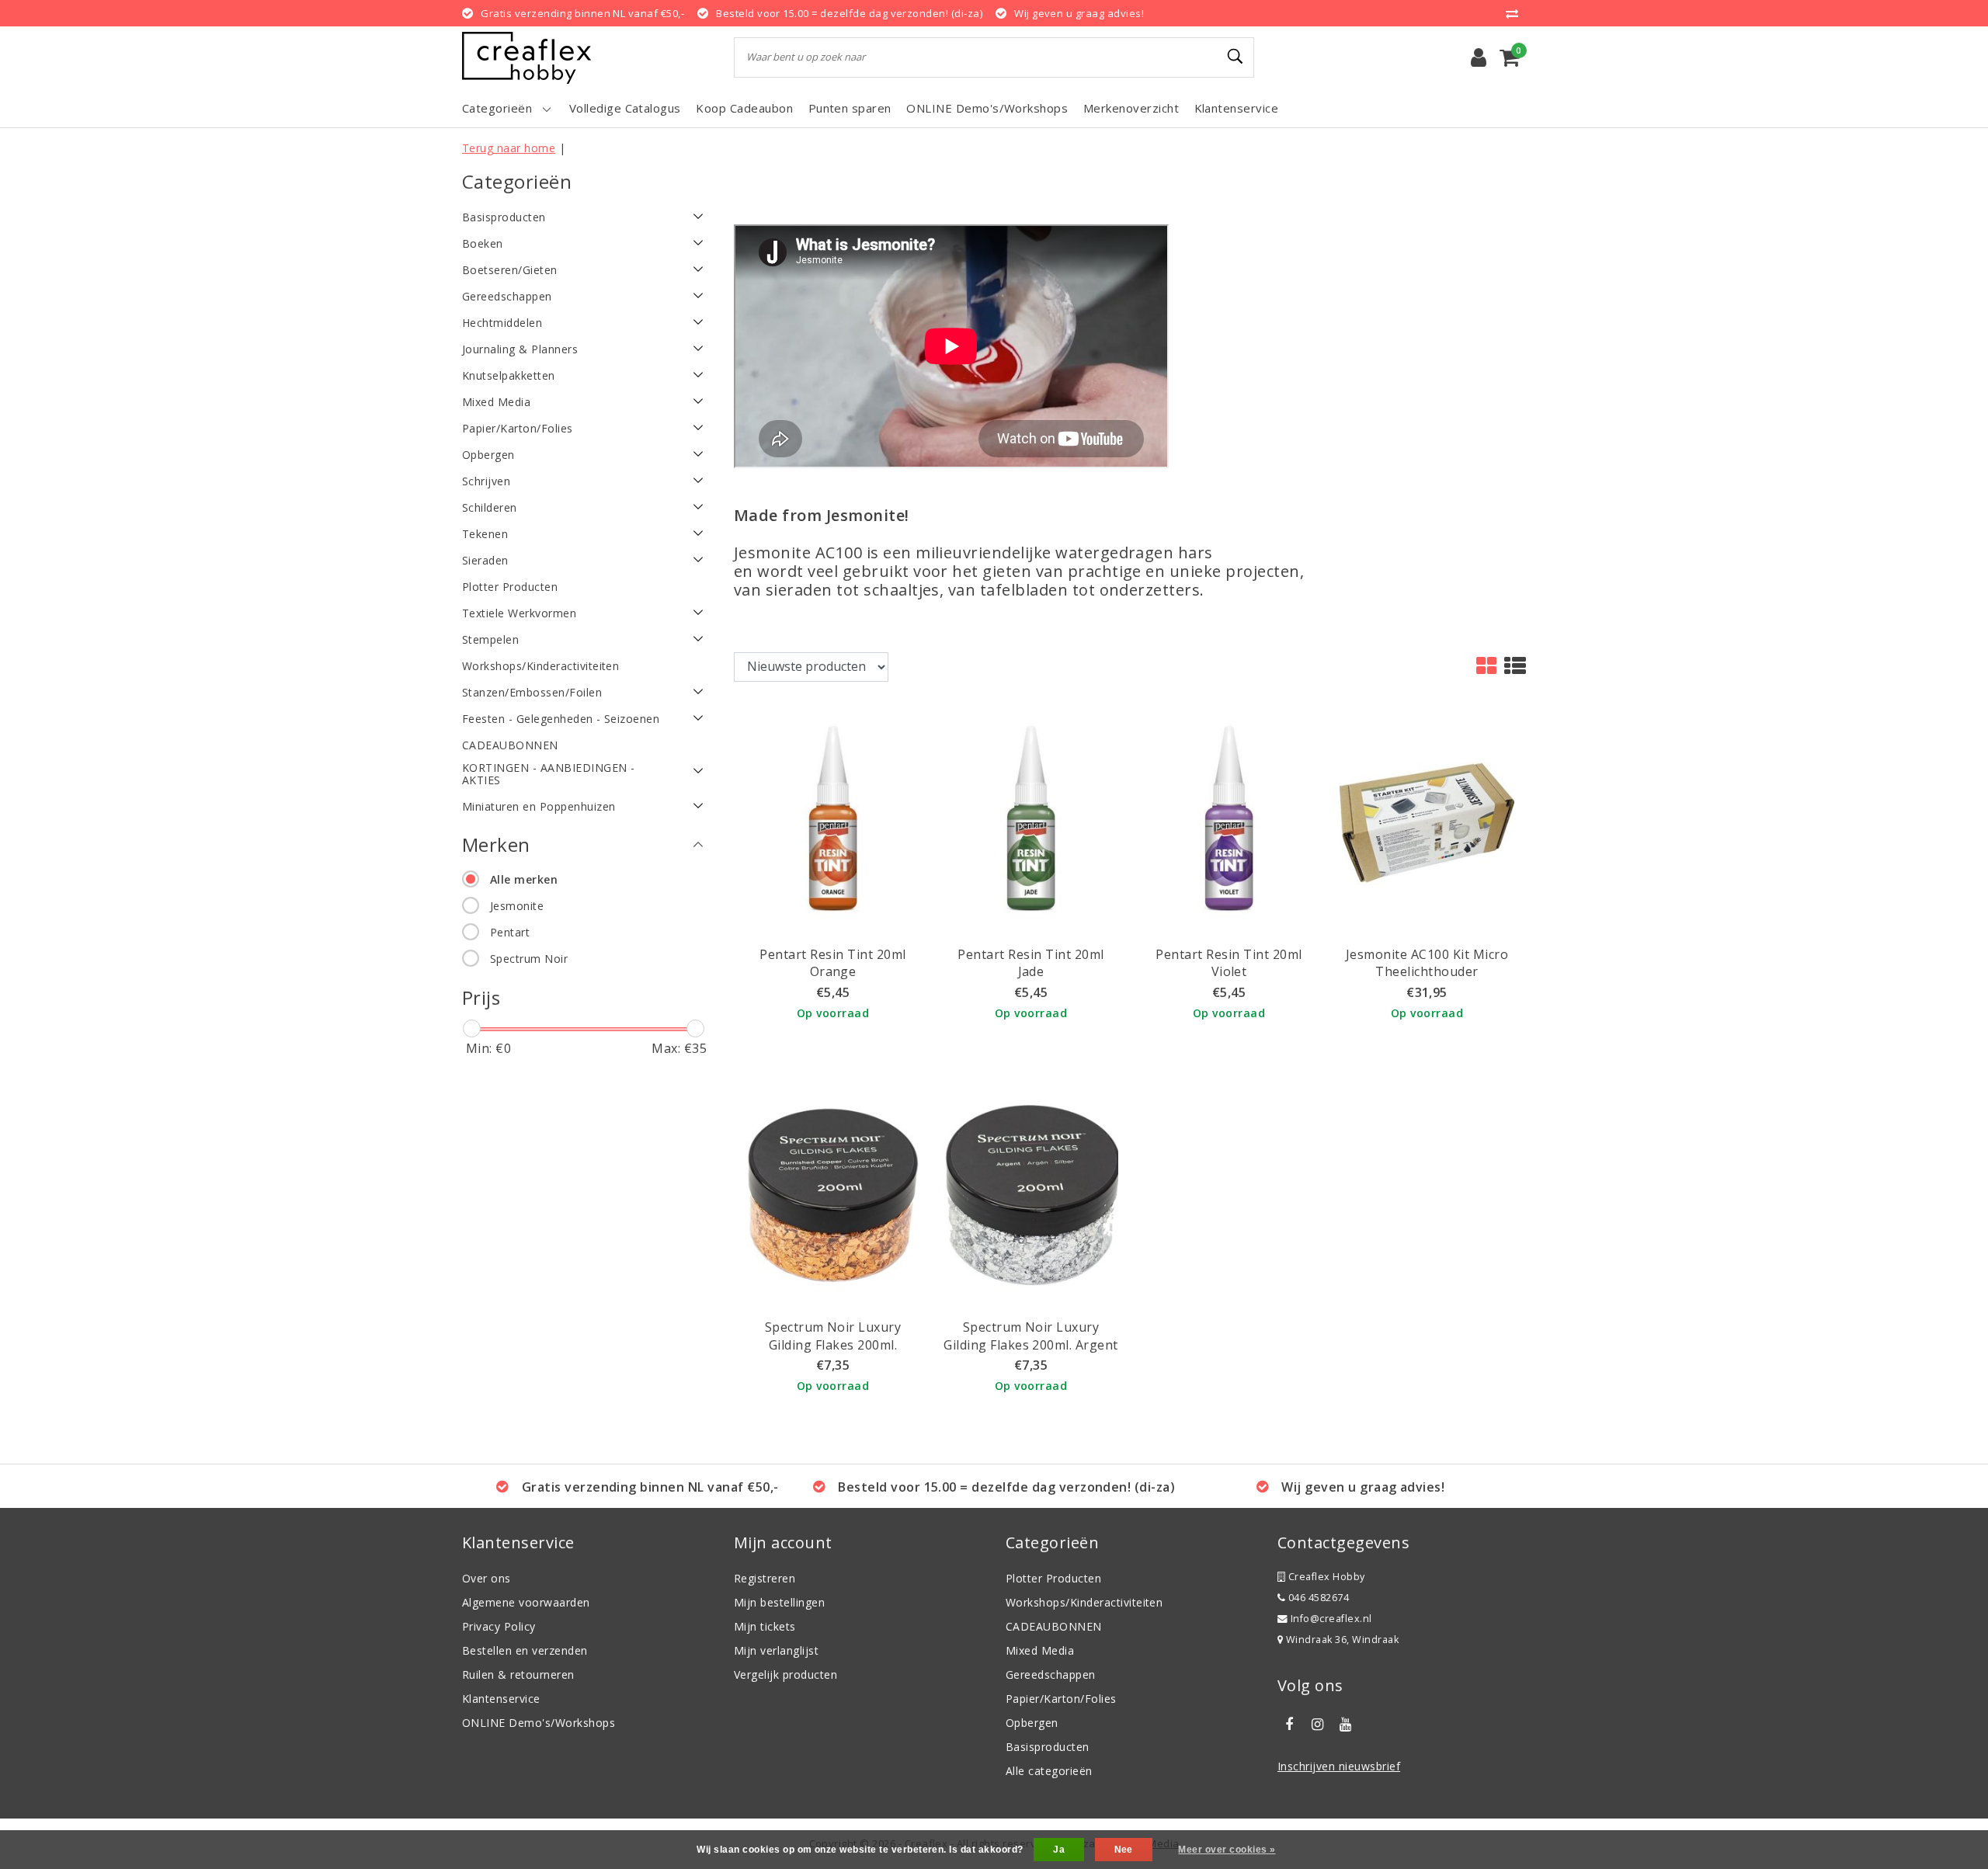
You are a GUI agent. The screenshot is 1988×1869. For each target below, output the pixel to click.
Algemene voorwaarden (526, 1602)
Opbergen (1032, 1723)
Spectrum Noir (529, 959)
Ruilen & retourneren (518, 1674)
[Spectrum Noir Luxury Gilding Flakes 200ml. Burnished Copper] (833, 1194)
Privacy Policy (499, 1626)
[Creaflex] (527, 58)
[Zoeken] (1236, 57)
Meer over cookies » (1227, 1850)
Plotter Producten (1053, 1578)
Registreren (765, 1578)
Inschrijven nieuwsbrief (1339, 1766)
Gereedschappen (1051, 1674)
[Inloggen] (1479, 57)
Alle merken (524, 879)
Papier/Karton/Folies (1061, 1699)
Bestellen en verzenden (525, 1650)
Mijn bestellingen (779, 1602)
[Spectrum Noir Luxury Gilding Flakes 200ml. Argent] (1031, 1194)
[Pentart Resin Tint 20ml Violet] (1229, 821)
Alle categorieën (1049, 1771)
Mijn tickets (765, 1626)
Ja (1059, 1850)
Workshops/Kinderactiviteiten (1084, 1602)
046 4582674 (1317, 1598)
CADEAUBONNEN (1054, 1626)
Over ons (487, 1578)
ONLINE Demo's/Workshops (539, 1723)
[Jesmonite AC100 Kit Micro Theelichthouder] (1427, 821)
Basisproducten (1048, 1747)
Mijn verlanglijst (776, 1650)
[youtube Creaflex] (1346, 1725)
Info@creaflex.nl (1331, 1619)
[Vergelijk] (1516, 13)
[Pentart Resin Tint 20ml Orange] (833, 821)
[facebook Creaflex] (1289, 1725)
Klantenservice (501, 1699)
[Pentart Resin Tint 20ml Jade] (1031, 821)
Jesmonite (517, 906)
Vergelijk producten (785, 1674)
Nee (1124, 1850)
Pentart (510, 932)
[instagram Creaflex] (1317, 1725)
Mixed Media (1040, 1650)
